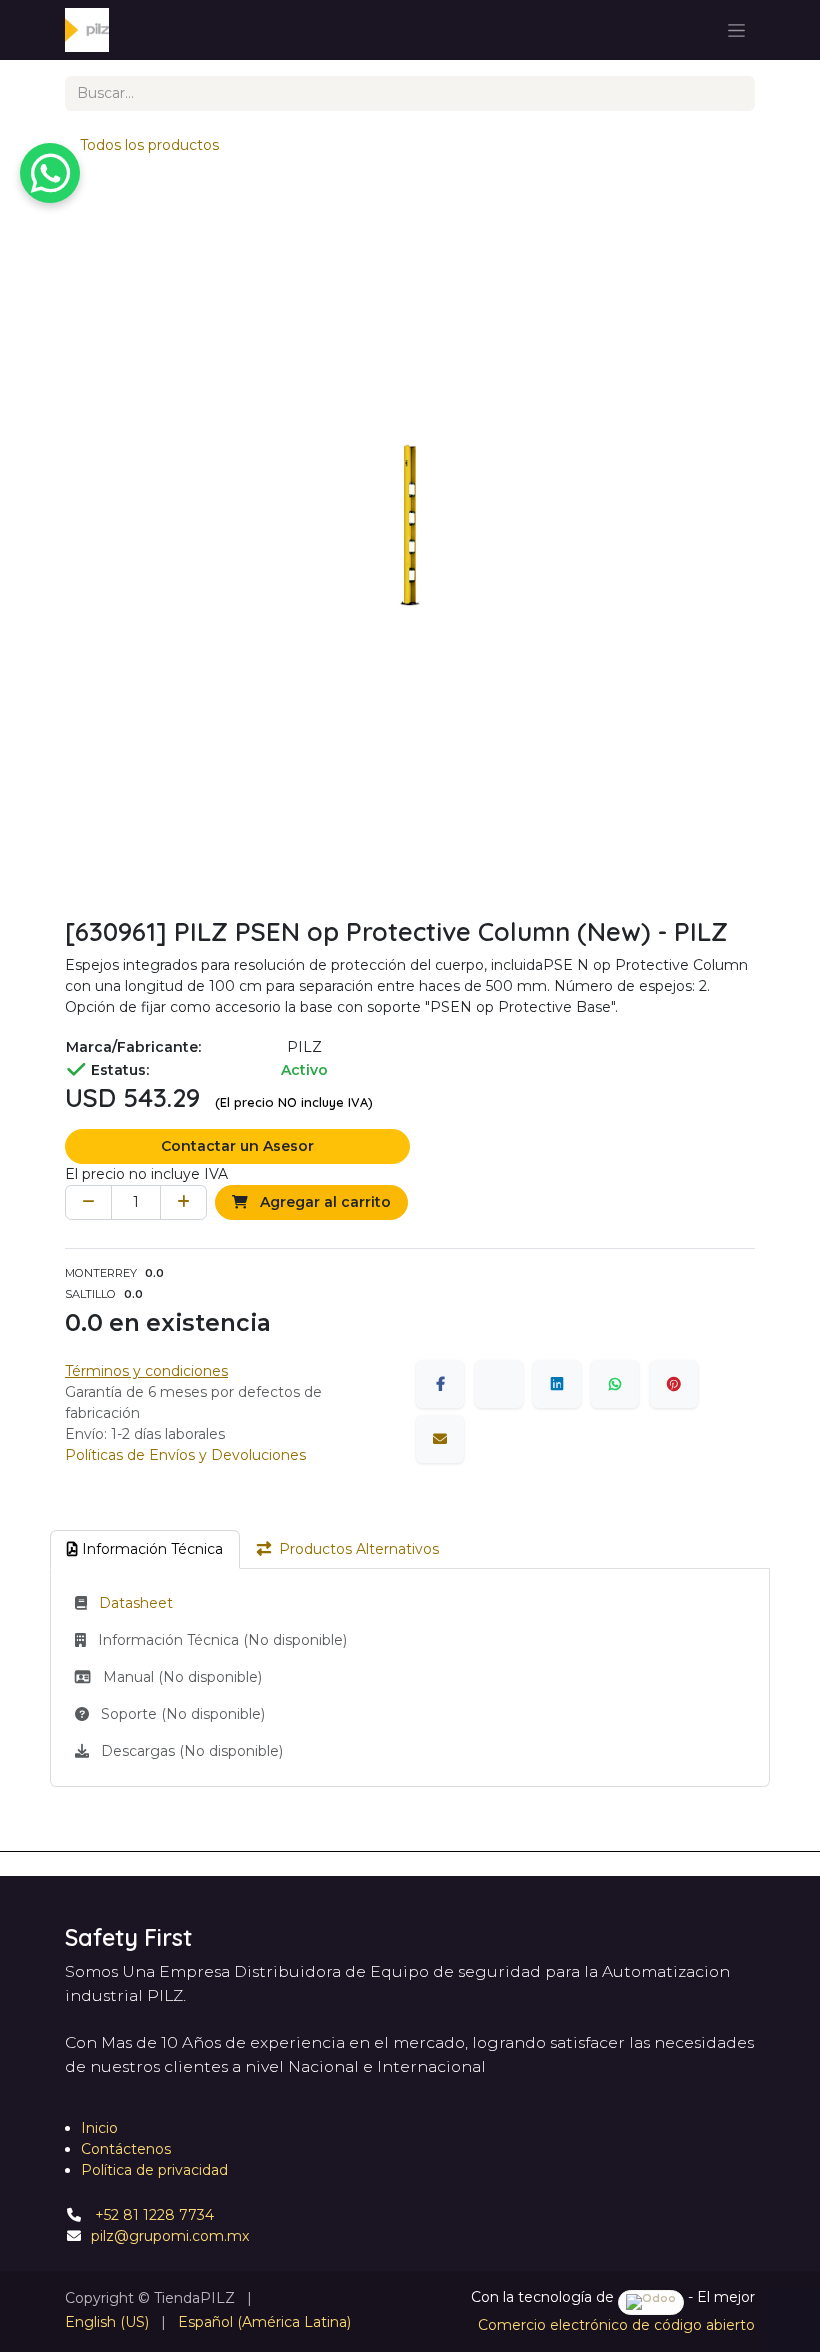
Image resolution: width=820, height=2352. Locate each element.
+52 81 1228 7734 (152, 2215)
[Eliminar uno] (88, 1202)
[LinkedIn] (557, 1384)
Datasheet (136, 1603)
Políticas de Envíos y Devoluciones (185, 1455)
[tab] (145, 1549)
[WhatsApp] (615, 1384)
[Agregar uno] (183, 1202)
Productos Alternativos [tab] (359, 1549)
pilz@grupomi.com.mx (170, 2236)
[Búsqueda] (732, 93)
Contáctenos (126, 2149)
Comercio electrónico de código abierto (616, 2325)
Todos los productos (149, 145)
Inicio (99, 2128)
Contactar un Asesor (237, 1146)
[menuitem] (107, 2322)
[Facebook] (440, 1384)
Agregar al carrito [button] (323, 1202)
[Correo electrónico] (440, 1439)
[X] (499, 1384)
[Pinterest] (674, 1384)
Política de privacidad (154, 2170)
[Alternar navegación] (736, 30)
